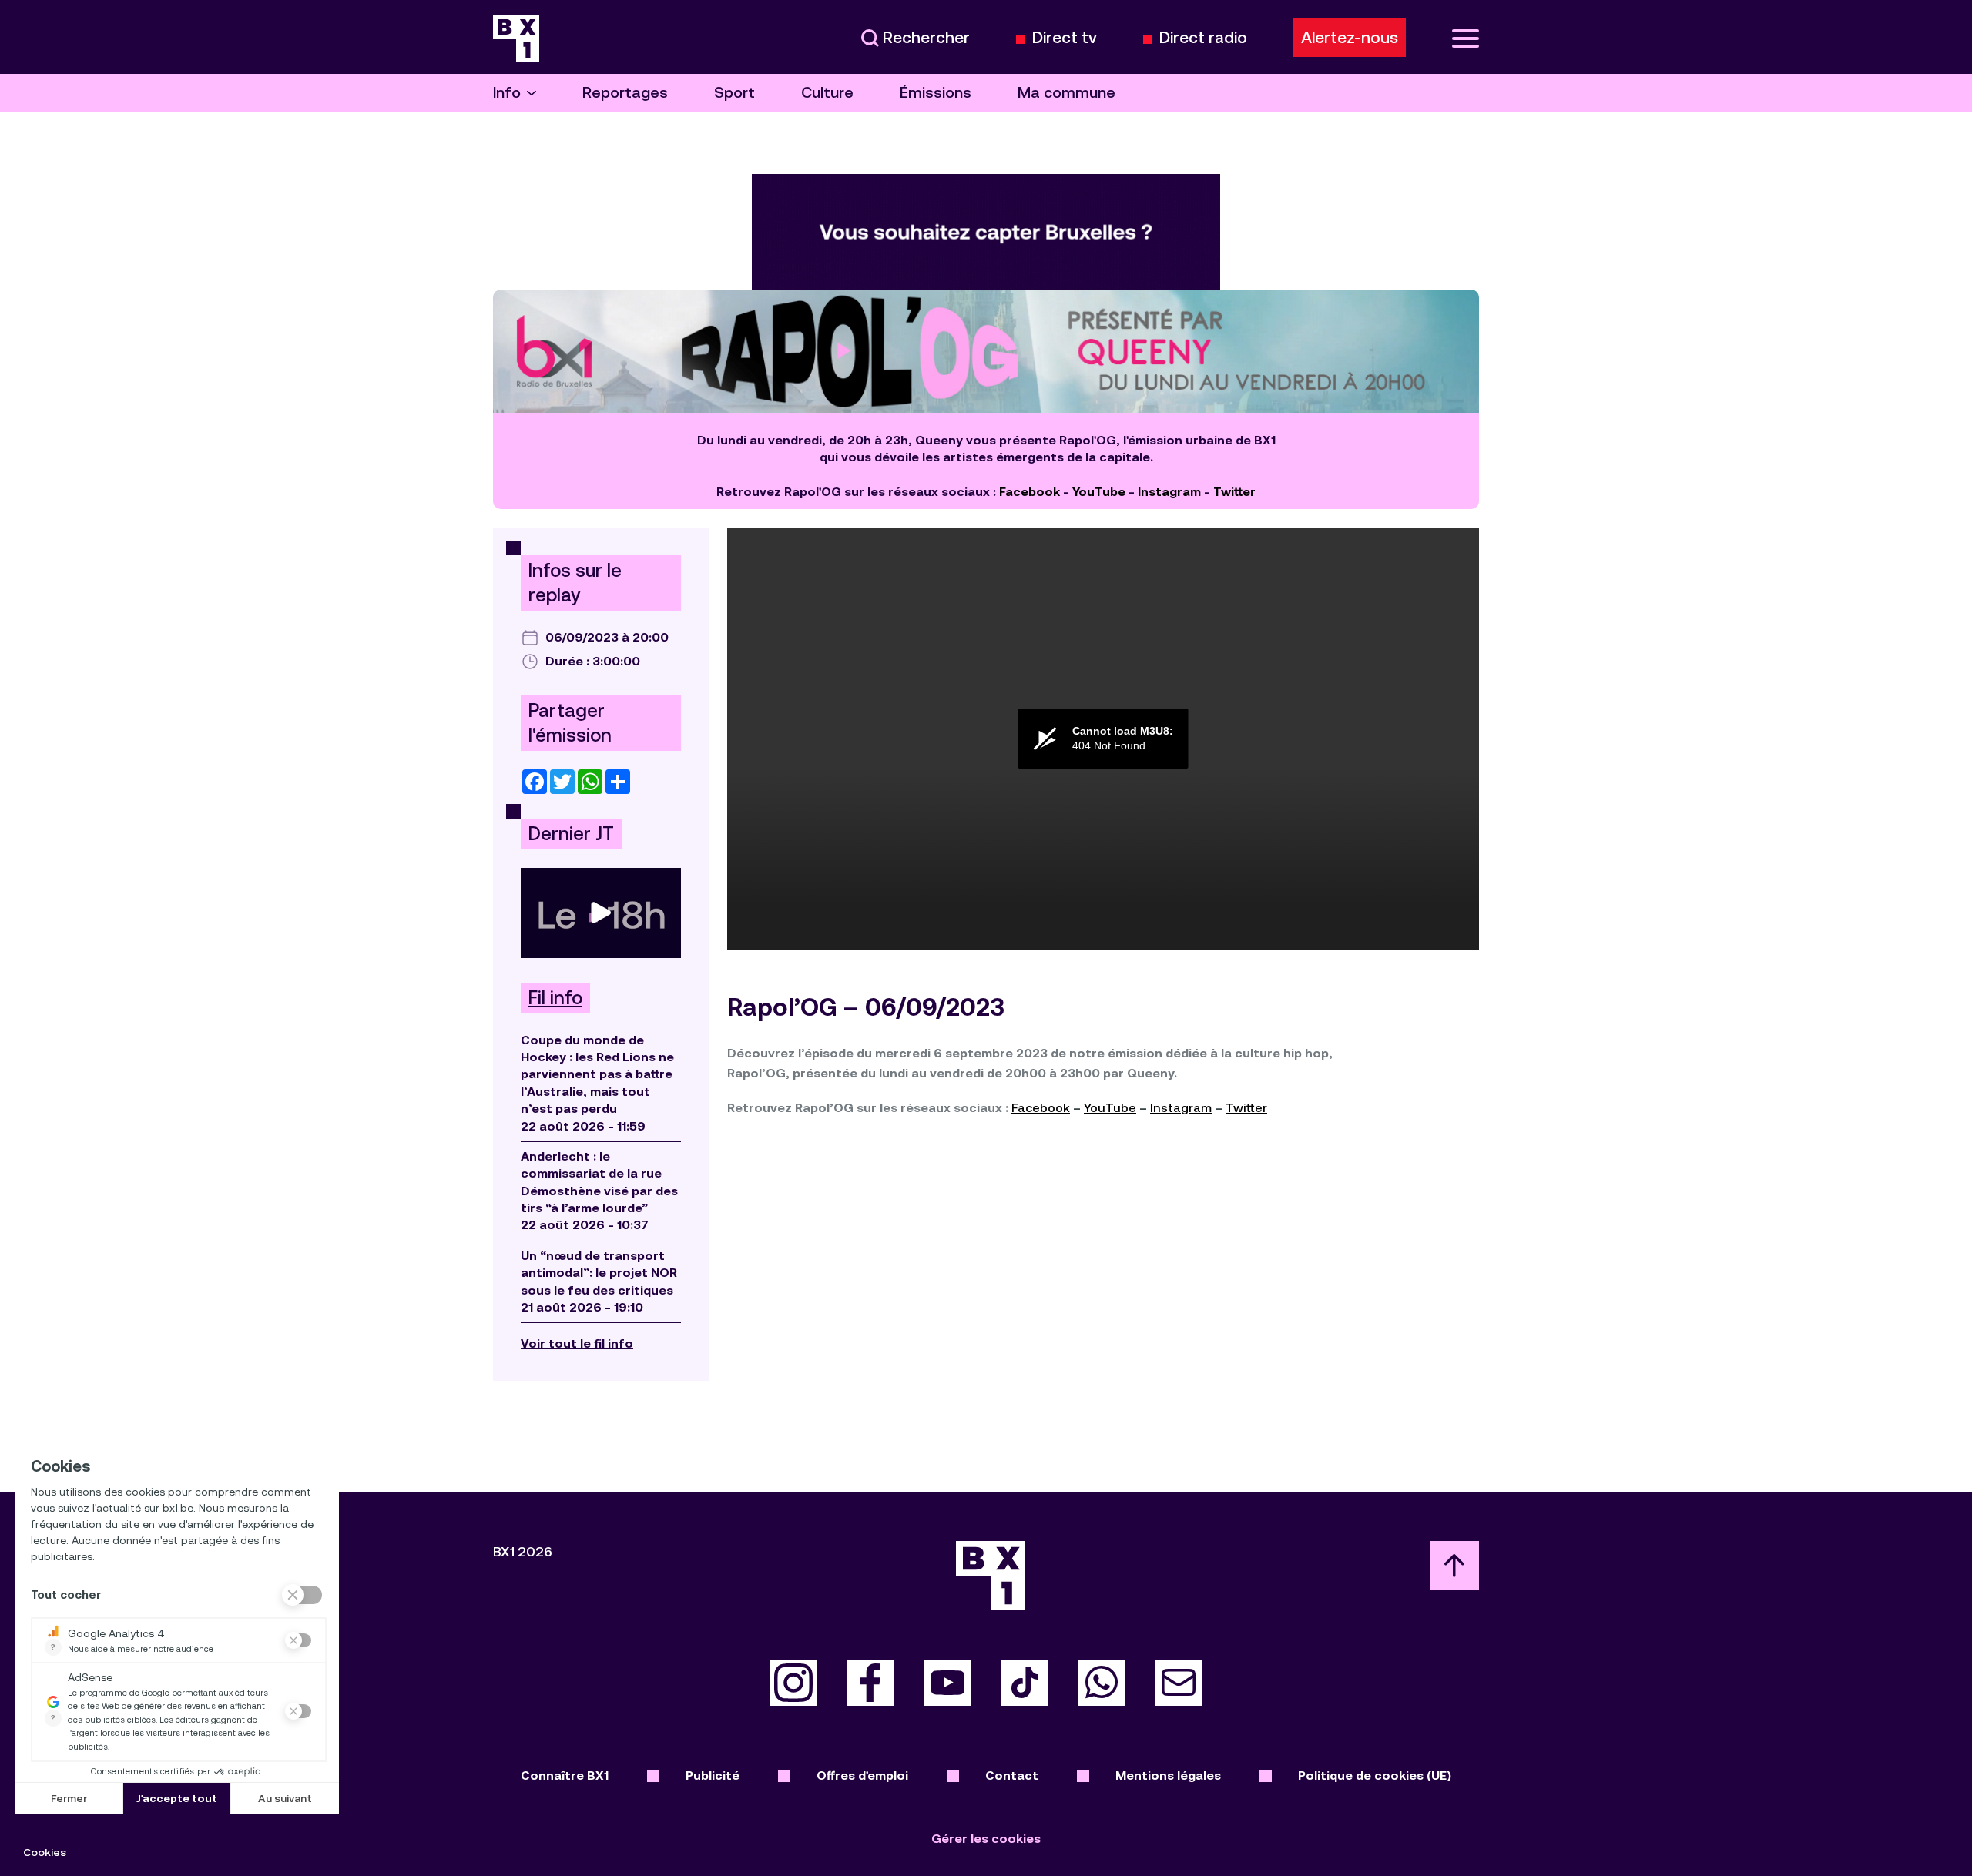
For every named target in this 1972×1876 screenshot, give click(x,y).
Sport (734, 93)
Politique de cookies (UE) (1375, 1775)
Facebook (1030, 492)
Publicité (713, 1775)
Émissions (936, 93)
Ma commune (1066, 93)
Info (507, 93)
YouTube (1099, 492)
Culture (827, 93)
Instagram (1169, 492)
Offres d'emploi (862, 1775)
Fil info (555, 998)
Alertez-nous (1350, 38)
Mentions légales (1168, 1775)
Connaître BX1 (565, 1775)
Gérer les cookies (986, 1839)
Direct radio (1203, 38)
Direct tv (1065, 38)
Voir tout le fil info (577, 1343)
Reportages (625, 93)
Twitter (1234, 492)
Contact (1012, 1775)
